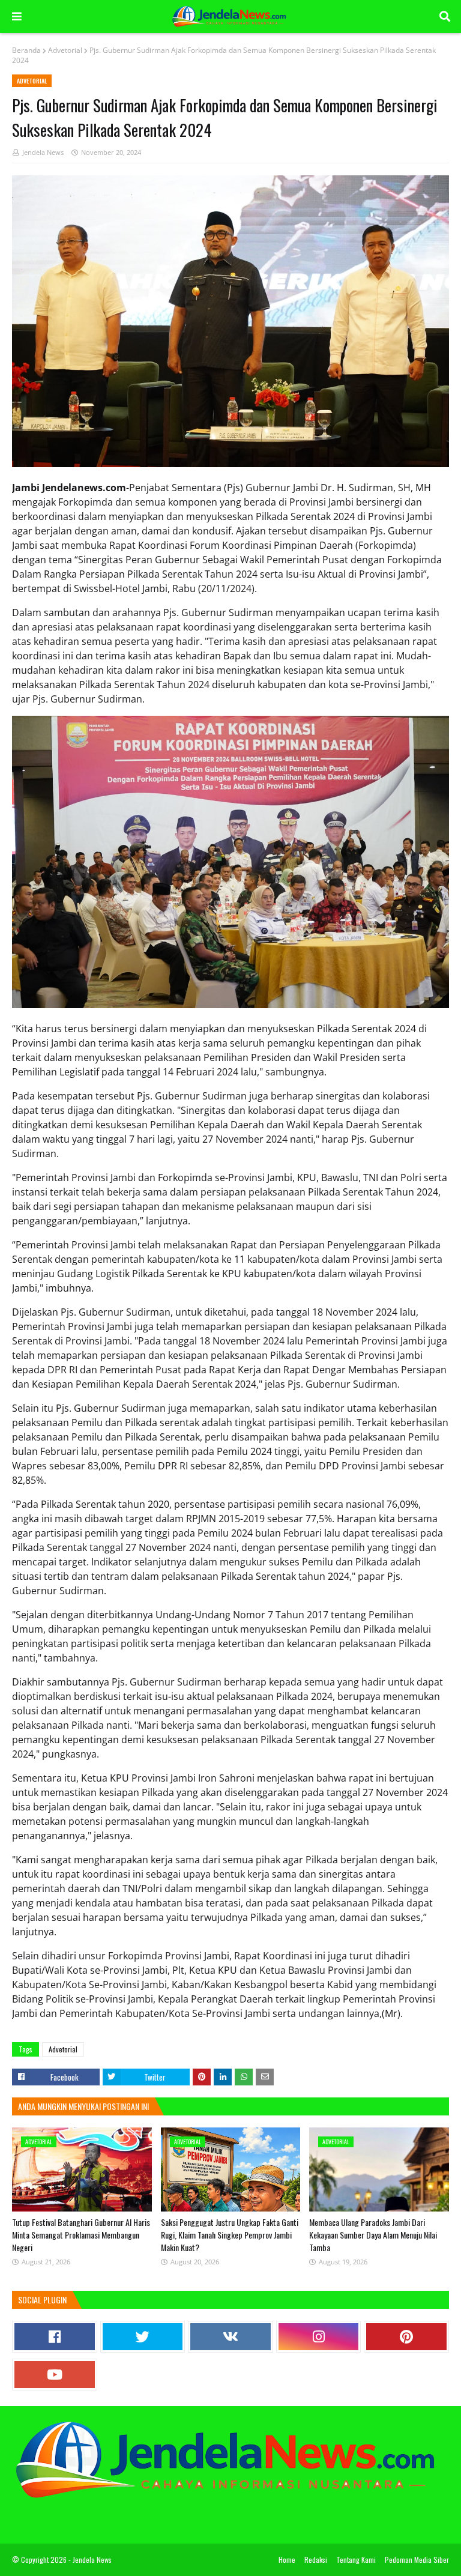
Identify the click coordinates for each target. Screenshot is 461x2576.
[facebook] (55, 2337)
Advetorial (65, 50)
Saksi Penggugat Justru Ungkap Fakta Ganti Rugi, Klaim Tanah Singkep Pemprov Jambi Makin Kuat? (230, 2235)
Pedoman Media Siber (417, 2559)
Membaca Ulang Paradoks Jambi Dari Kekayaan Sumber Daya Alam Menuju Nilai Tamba (373, 2235)
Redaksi (316, 2559)
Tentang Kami (356, 2559)
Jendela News (43, 152)
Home (287, 2559)
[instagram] (319, 2337)
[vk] (230, 2337)
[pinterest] (406, 2337)
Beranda (26, 50)
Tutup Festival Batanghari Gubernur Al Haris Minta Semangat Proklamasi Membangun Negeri (81, 2235)
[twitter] (143, 2337)
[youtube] (55, 2375)
